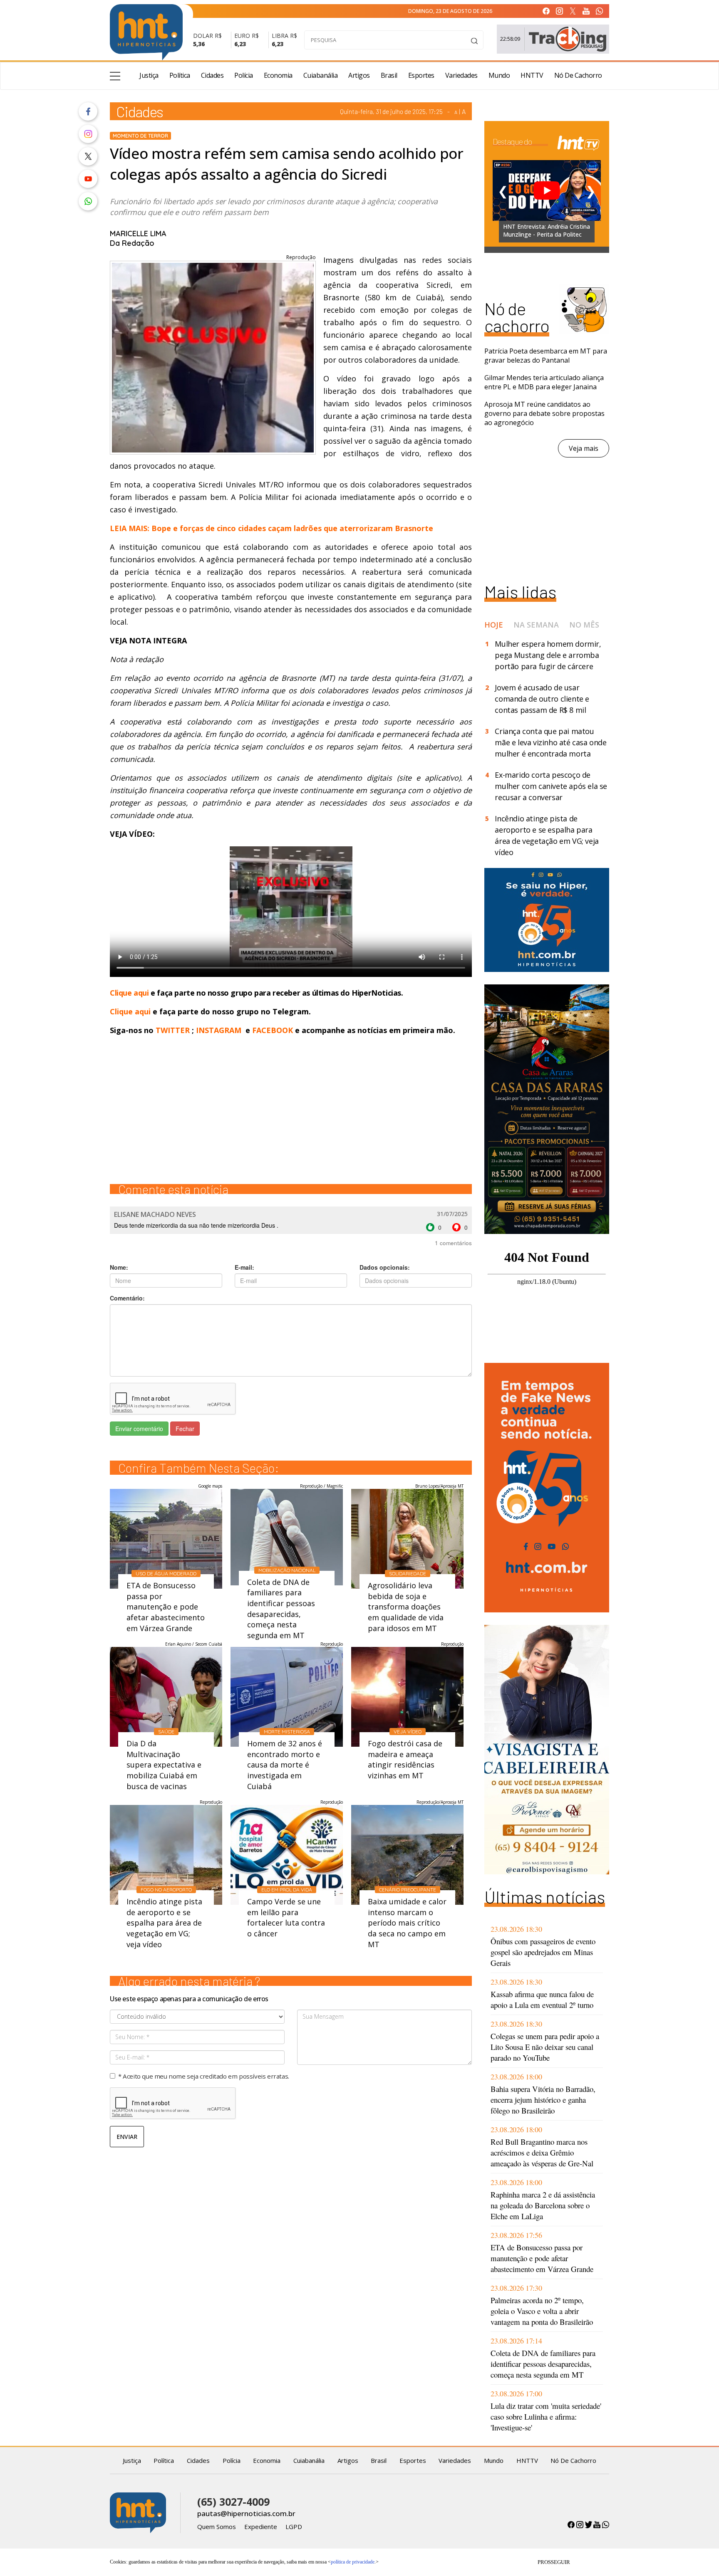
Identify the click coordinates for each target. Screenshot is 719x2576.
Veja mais (584, 448)
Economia (278, 75)
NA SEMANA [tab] (536, 625)
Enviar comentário (139, 1429)
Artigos (359, 75)
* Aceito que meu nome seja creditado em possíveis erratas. (204, 2076)
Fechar (185, 1429)
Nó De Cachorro (578, 75)
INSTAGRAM (219, 1030)
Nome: (119, 1267)
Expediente (261, 2527)
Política (180, 75)
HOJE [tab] (494, 625)
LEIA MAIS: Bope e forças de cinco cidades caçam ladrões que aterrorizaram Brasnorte (273, 528)
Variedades (461, 75)
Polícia (244, 75)
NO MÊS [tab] (584, 625)
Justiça (149, 75)
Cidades (212, 75)
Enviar (127, 2137)
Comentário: (127, 1298)
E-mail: (244, 1267)
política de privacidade (353, 2562)
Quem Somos (217, 2527)
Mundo (499, 75)
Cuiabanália (321, 75)
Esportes (421, 75)
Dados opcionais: (385, 1267)
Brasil (389, 75)
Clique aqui (130, 993)
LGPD (294, 2527)
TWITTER (173, 1030)
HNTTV (532, 75)
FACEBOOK (273, 1030)
